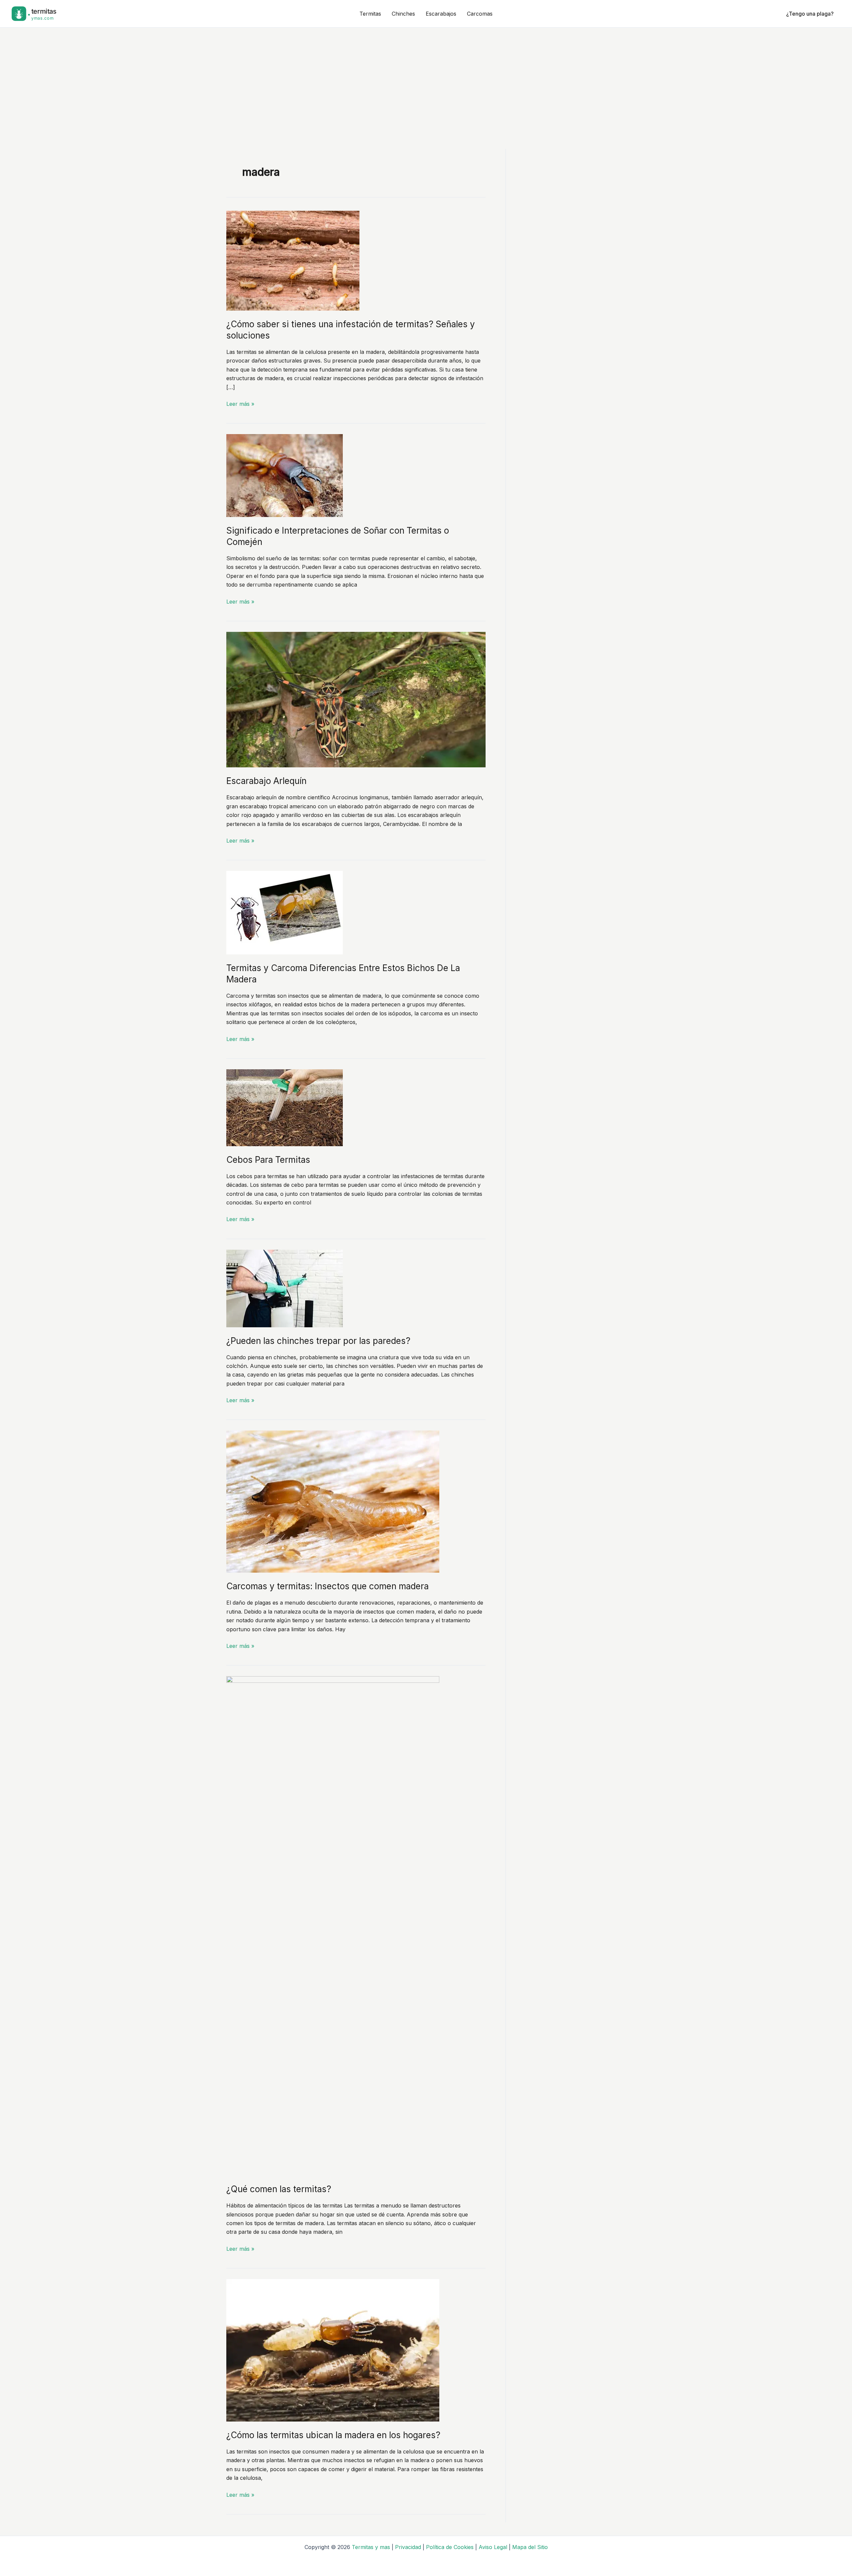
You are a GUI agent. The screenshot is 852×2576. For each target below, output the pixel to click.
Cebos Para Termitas (268, 1160)
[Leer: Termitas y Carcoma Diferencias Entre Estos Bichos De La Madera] (285, 912)
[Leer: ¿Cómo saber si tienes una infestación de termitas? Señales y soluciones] (293, 260)
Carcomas (480, 14)
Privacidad (408, 2547)
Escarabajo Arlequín (266, 781)
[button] (810, 14)
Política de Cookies (450, 2547)
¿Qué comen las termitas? (279, 2189)
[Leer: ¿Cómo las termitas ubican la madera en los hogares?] (333, 2350)
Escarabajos (441, 14)
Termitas (370, 14)
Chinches (403, 14)
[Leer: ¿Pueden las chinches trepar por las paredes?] (285, 1288)
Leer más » (240, 404)
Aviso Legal (493, 2547)
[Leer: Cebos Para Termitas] (285, 1107)
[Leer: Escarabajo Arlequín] (356, 699)
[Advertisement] (426, 78)
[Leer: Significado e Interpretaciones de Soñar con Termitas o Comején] (285, 475)
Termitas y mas (371, 2547)
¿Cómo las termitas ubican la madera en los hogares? (333, 2435)
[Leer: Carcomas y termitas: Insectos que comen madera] (333, 1501)
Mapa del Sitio (530, 2547)
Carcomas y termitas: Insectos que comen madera (327, 1586)
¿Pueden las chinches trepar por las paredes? (318, 1341)
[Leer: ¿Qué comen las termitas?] (333, 1926)
